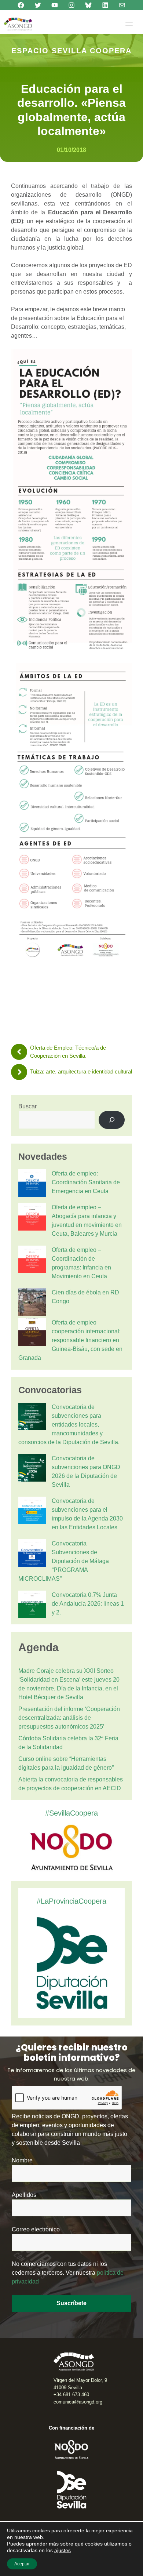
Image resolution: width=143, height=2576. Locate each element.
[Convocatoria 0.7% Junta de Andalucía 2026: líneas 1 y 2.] (32, 1606)
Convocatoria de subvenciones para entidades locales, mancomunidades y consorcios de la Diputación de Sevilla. (69, 1425)
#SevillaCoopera (71, 1813)
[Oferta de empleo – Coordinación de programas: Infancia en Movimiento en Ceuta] (32, 1261)
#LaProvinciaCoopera (71, 1901)
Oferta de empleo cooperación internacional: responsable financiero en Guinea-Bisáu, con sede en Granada (70, 1340)
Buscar (27, 1106)
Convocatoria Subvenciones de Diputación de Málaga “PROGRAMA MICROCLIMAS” (64, 1561)
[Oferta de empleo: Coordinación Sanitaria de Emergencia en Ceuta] (32, 1184)
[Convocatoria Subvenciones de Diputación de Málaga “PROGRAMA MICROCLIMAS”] (32, 1554)
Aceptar (22, 2564)
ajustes (63, 2550)
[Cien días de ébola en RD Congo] (32, 1303)
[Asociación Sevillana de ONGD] (18, 24)
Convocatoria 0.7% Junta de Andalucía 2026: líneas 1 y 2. (88, 1604)
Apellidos (24, 2195)
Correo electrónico (36, 2229)
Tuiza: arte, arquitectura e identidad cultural (81, 1071)
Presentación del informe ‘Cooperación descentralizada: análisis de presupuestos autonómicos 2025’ (69, 1718)
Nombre (22, 2160)
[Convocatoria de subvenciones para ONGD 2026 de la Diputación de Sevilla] (32, 1469)
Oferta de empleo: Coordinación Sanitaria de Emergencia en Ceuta (86, 1182)
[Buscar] (112, 1120)
